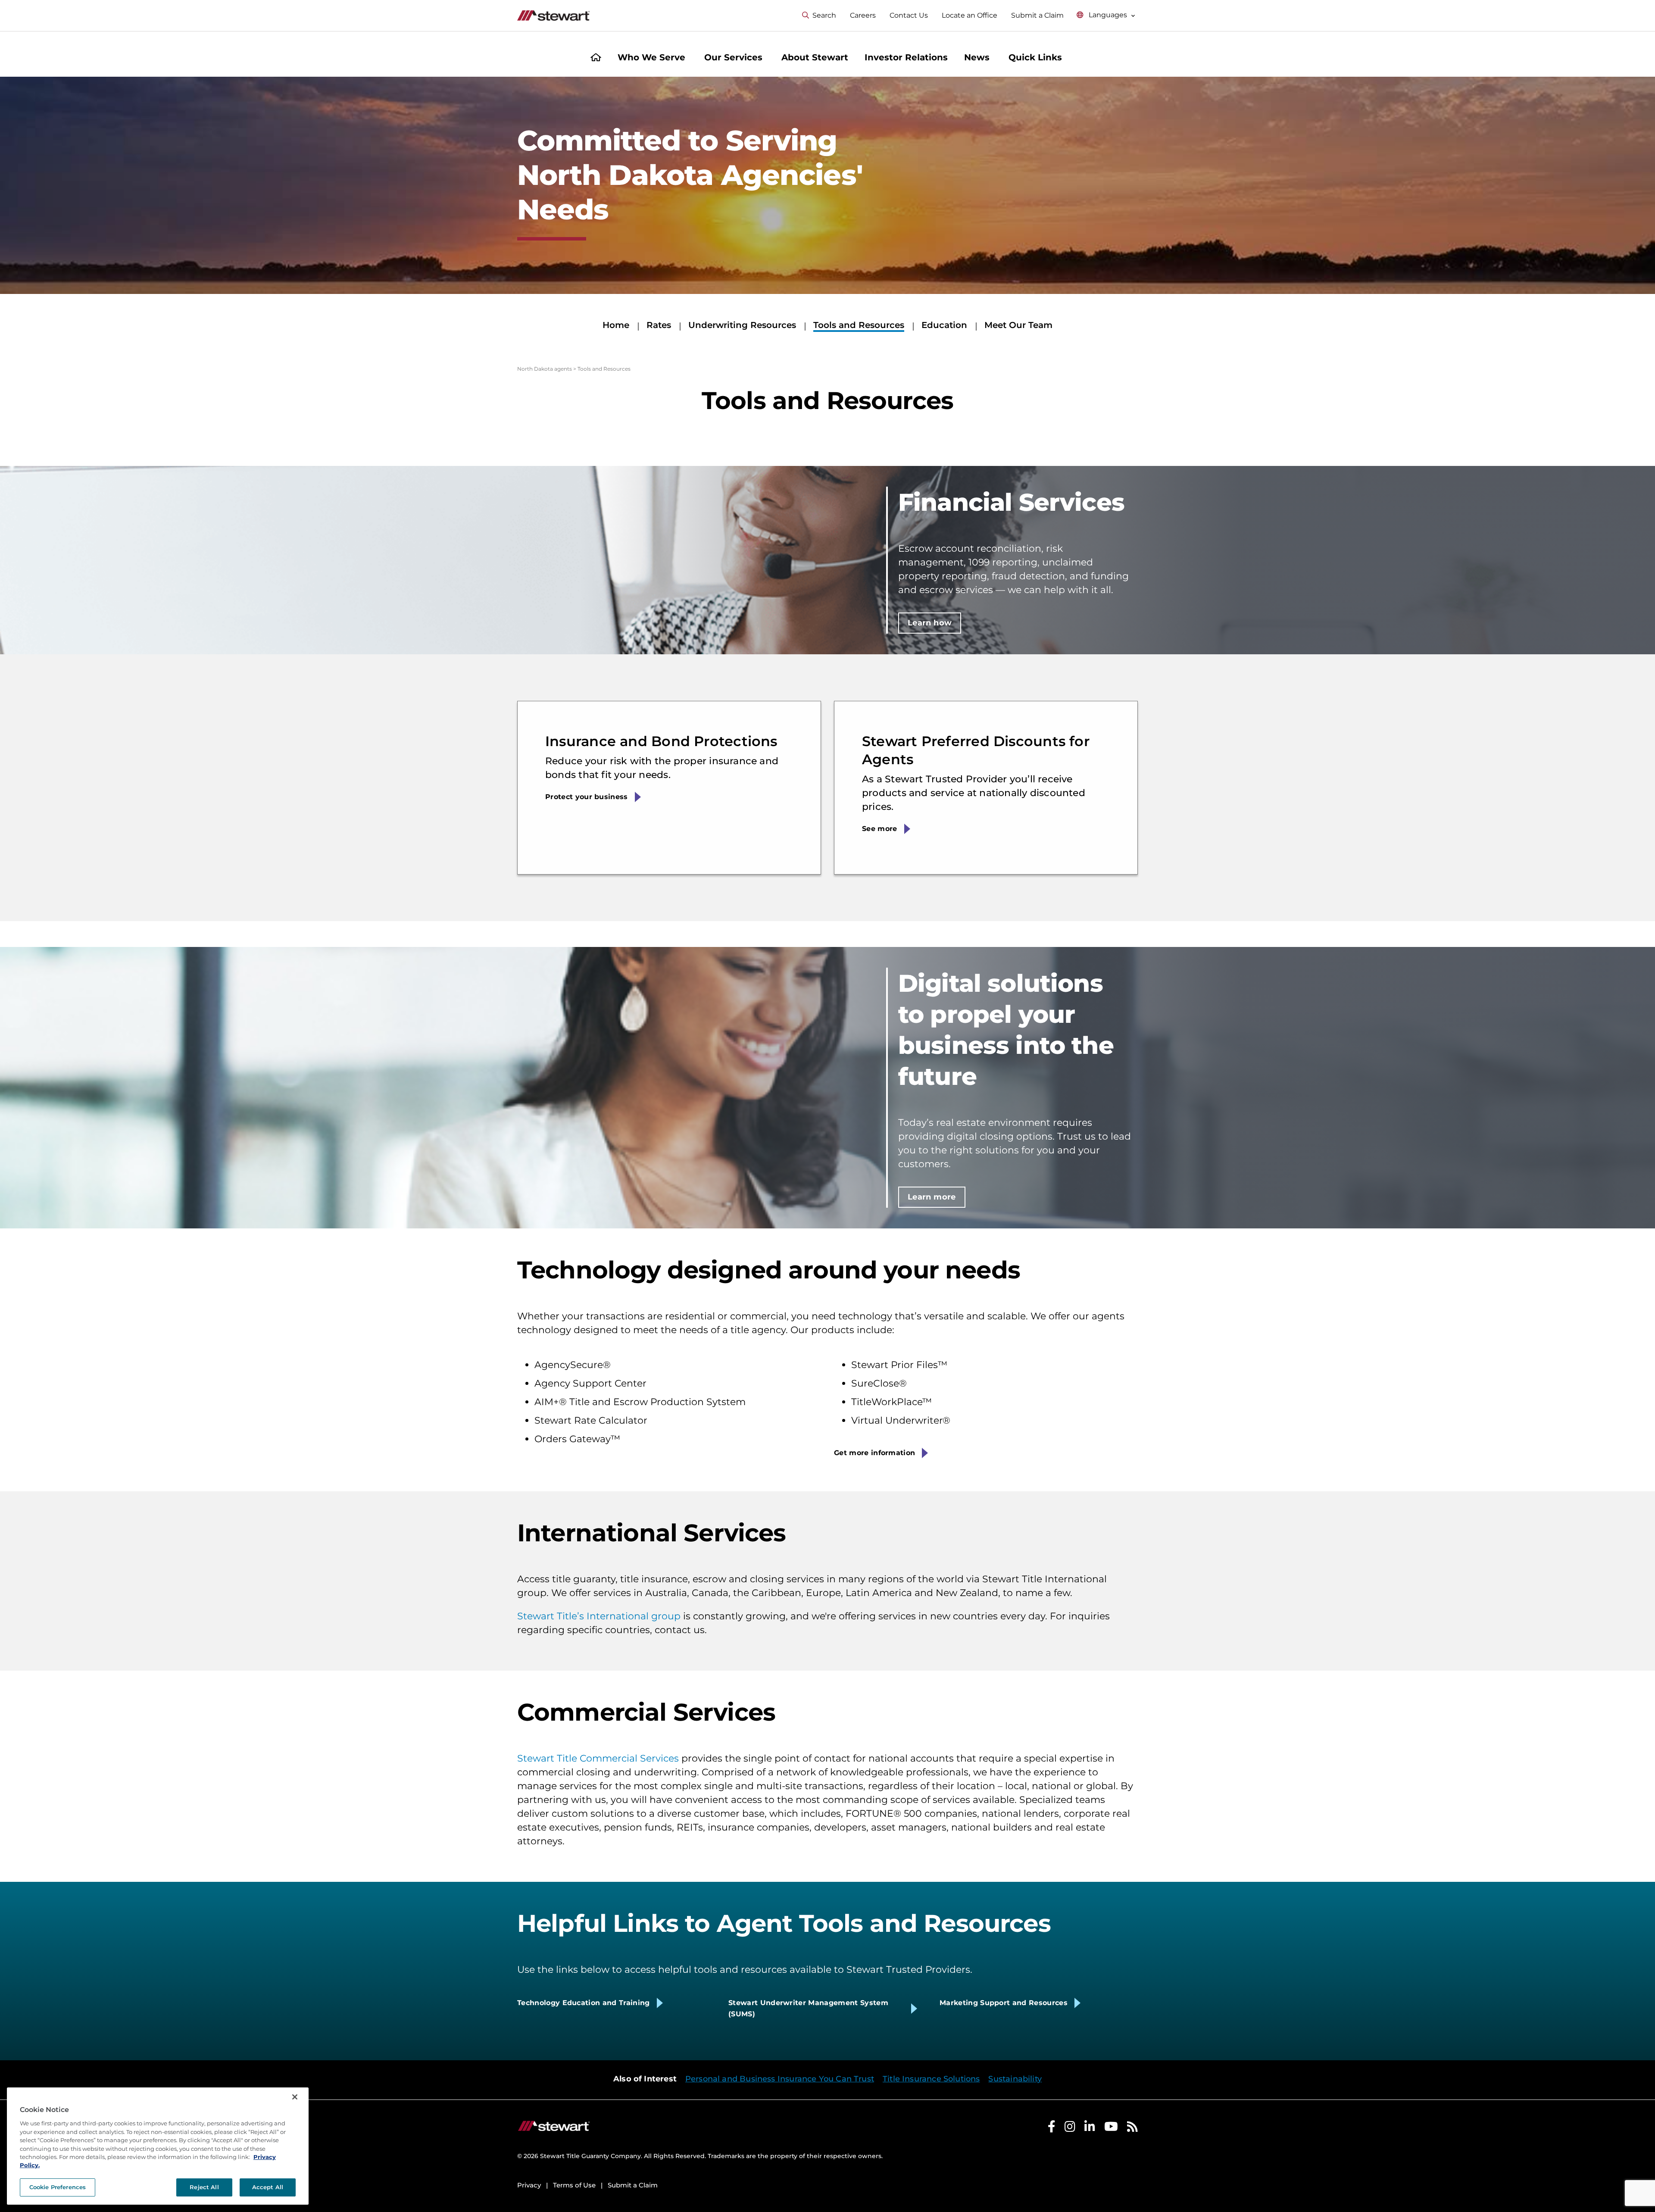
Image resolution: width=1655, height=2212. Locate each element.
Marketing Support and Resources (1004, 2003)
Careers (863, 15)
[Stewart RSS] (1132, 2129)
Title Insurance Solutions (931, 2079)
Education (944, 325)
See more (880, 829)
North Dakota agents (545, 369)
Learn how (930, 623)
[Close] (295, 2097)
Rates (659, 325)
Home (616, 325)
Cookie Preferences (58, 2187)
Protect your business (587, 797)
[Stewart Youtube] (1111, 2129)
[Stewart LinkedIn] (1090, 2129)
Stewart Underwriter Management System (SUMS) (808, 2008)
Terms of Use (574, 2185)
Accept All (268, 2187)
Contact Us (909, 15)
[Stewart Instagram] (1070, 2129)
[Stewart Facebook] (1052, 2129)
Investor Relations (906, 57)
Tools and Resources (859, 325)
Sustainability (1015, 2079)
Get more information (874, 1453)
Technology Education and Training (584, 2003)
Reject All (204, 2187)
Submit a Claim (1037, 15)
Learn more (932, 1197)
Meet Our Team (1018, 325)
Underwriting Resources (742, 325)
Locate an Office (970, 15)
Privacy (529, 2185)
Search (824, 15)
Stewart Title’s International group (599, 1616)
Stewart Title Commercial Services (598, 1758)
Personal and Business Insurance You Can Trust (780, 2079)
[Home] (596, 58)
